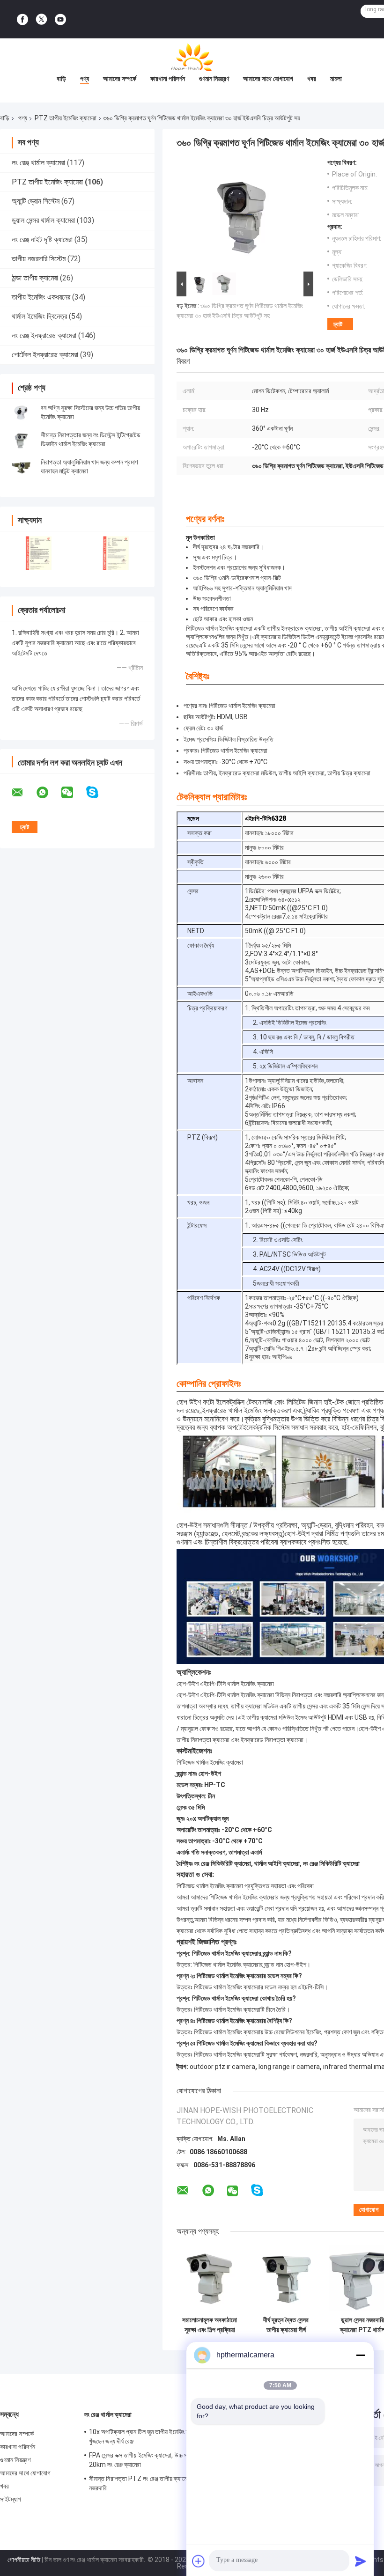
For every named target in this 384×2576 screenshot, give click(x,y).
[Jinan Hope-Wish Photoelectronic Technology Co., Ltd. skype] (98, 792)
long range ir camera (289, 2067)
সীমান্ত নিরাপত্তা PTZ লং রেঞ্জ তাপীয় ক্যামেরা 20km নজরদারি (149, 2483)
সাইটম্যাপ (11, 2499)
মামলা (336, 79)
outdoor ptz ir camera (222, 2067)
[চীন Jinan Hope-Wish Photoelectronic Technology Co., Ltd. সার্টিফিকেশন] (39, 553)
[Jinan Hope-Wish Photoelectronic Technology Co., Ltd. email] (23, 793)
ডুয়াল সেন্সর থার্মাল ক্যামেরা (43, 220)
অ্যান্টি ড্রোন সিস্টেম (36, 201)
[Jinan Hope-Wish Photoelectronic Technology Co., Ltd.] (192, 57)
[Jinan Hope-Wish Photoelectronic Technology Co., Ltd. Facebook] (22, 19)
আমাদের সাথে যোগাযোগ (268, 79)
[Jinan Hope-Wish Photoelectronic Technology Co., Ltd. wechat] (73, 793)
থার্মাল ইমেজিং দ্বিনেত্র (39, 316)
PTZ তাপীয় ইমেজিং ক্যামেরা (66, 118)
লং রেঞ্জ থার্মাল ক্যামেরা (38, 163)
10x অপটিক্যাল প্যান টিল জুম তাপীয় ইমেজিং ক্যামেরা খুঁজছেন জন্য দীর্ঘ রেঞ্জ (146, 2436)
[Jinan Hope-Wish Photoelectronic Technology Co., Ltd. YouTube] (60, 19)
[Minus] (361, 2355)
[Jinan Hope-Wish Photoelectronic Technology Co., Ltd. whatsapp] (48, 793)
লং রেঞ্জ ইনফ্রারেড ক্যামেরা (44, 335)
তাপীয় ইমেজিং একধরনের (41, 297)
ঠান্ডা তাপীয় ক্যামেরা (35, 278)
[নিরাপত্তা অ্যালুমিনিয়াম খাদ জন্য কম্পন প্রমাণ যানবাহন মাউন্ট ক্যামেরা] (21, 467)
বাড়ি (61, 79)
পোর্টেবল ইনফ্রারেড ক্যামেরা (45, 355)
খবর (312, 79)
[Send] (361, 2561)
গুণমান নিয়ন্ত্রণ (214, 79)
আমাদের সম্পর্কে (120, 79)
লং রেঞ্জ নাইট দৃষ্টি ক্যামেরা (42, 239)
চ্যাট (338, 324)
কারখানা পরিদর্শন (168, 79)
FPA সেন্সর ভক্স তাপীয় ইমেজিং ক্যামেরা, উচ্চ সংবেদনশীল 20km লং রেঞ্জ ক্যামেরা (148, 2460)
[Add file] (199, 2561)
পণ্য (85, 79)
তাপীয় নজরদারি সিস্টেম (39, 259)
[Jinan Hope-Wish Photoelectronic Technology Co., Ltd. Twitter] (41, 19)
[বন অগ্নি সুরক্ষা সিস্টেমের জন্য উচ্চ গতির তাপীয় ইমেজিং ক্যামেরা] (21, 412)
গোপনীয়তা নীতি (24, 2560)
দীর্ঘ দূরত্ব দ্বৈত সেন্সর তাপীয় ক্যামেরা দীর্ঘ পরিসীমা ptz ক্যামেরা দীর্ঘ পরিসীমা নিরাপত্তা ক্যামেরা (286, 2325)
